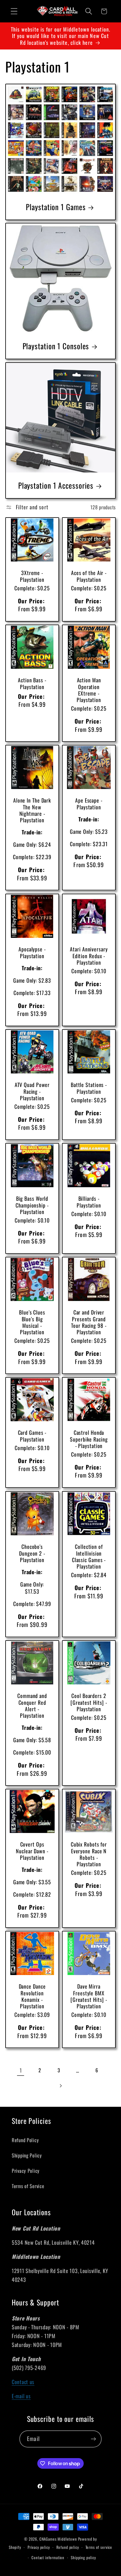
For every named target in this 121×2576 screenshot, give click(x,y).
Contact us (23, 2382)
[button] (14, 11)
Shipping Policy (27, 2155)
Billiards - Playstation (89, 1202)
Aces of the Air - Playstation (89, 576)
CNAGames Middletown (58, 2539)
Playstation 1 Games (56, 207)
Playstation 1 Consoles (56, 346)
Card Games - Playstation (32, 1436)
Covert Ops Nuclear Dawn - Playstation (32, 1851)
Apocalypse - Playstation (32, 952)
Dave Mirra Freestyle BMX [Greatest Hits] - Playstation (89, 1996)
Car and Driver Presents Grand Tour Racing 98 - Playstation (89, 1322)
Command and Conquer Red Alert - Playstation (32, 1705)
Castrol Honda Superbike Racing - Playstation (89, 1439)
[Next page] (61, 2086)
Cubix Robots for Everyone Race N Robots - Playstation (89, 1854)
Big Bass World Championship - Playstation (32, 1205)
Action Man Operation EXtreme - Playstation (89, 690)
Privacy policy (39, 2547)
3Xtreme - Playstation (32, 576)
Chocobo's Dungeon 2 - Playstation (32, 1553)
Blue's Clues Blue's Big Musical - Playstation (32, 1322)
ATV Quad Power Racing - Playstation (32, 1091)
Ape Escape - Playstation (89, 804)
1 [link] (21, 2070)
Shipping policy (83, 2557)
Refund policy (68, 2547)
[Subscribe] (93, 2439)
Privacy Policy (26, 2171)
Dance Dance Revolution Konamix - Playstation (32, 1996)
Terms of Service (28, 2186)
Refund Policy (25, 2140)
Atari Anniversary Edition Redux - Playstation (89, 956)
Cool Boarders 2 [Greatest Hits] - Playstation (89, 1702)
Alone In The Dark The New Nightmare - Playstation (32, 810)
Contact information (48, 2557)
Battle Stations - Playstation (89, 1088)
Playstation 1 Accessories (56, 485)
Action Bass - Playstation (32, 683)
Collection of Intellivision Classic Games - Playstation (89, 1556)
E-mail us (21, 2396)
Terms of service (99, 2547)
